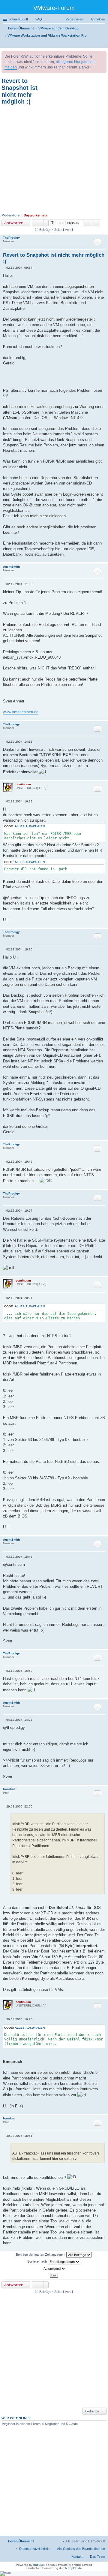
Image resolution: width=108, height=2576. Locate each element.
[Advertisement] (54, 159)
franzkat (9, 1789)
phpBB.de (75, 2568)
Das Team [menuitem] (97, 2556)
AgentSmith (11, 567)
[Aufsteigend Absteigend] (54, 2269)
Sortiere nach (37, 2261)
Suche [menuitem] (103, 44)
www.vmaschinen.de (21, 712)
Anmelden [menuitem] (98, 19)
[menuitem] (34, 2549)
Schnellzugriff (18, 19)
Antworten (14, 223)
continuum (23, 784)
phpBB (38, 2565)
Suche (88, 223)
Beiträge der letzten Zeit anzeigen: (41, 2254)
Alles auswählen (30, 826)
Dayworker (32, 215)
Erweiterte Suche (96, 223)
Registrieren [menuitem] (74, 19)
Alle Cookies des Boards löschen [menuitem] (81, 2549)
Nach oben (103, 559)
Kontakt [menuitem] (77, 2556)
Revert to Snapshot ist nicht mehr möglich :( (19, 91)
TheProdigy (11, 238)
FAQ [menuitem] (39, 19)
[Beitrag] (5, 268)
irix (45, 215)
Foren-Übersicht (21, 2541)
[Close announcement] (102, 56)
